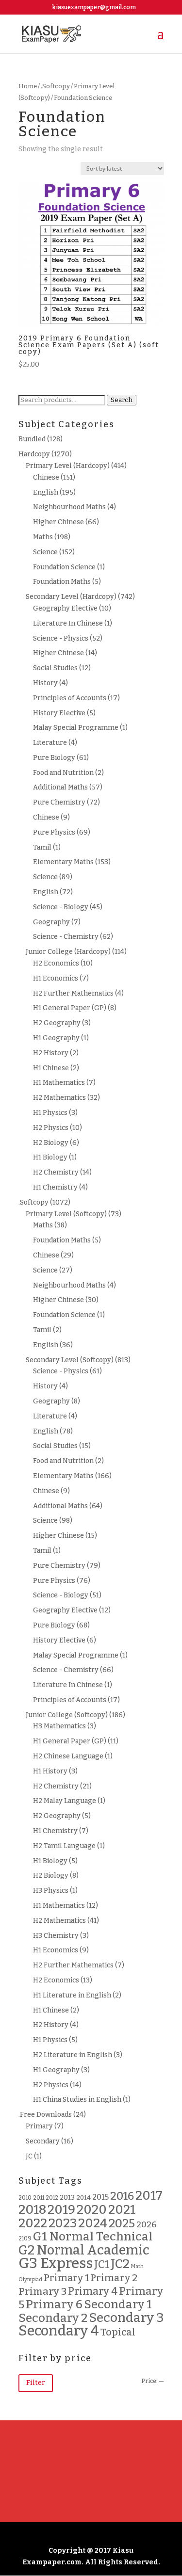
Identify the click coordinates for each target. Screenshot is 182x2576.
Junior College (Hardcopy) (68, 952)
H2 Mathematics (59, 1098)
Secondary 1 (118, 2304)
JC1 (102, 2265)
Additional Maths (60, 787)
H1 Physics (50, 1113)
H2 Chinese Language (68, 1756)
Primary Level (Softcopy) (66, 1214)
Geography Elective (65, 608)
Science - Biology (61, 907)
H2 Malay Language (65, 1801)
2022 (33, 2223)
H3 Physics (51, 1891)
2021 (122, 2210)
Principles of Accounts (70, 698)
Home (28, 86)
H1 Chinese (51, 1068)
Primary (39, 2126)
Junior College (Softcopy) (67, 1715)
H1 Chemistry (55, 1187)
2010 (25, 2198)
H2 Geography (57, 1023)
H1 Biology (50, 1157)
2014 (83, 2198)
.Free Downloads (45, 2115)
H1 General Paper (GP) (70, 1008)
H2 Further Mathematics (73, 993)
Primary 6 (54, 2304)
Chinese (46, 477)
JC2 (120, 2264)
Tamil (42, 847)
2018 (32, 2209)
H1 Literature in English (72, 1995)
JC (29, 2156)
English (46, 492)
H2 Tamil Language (64, 1846)
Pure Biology (54, 758)
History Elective (59, 713)
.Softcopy (55, 86)
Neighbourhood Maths (69, 507)
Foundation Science (64, 567)
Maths (43, 537)
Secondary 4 (59, 2331)
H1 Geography (56, 1038)
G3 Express (56, 2263)
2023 (63, 2223)
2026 (146, 2225)
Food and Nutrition (63, 773)
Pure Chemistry (59, 802)
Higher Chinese (58, 522)
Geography (51, 922)
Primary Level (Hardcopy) (68, 466)
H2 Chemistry (56, 1172)
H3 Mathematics (59, 1726)
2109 (25, 2238)
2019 (61, 2210)
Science (45, 552)
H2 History (51, 1053)
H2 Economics (56, 963)
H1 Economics (56, 978)
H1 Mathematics (59, 1083)
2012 (52, 2198)
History (45, 683)
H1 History (50, 1771)
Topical (118, 2332)
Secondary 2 (53, 2318)
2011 (39, 2198)
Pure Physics (54, 832)
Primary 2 (114, 2278)
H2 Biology (51, 1143)
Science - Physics (61, 638)
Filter (36, 2383)
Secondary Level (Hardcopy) (71, 597)
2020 (92, 2210)
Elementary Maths (63, 862)
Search (122, 400)
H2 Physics (51, 1128)
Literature (50, 743)
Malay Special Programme (76, 728)
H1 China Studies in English (77, 2100)
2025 (122, 2223)
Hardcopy (34, 454)
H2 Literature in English (73, 2055)
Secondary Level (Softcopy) (70, 1360)
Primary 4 (93, 2291)
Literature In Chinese (68, 623)
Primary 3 (42, 2291)
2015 (100, 2197)
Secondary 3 (126, 2318)
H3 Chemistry (56, 1936)
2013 (67, 2198)
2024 (93, 2223)
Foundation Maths (62, 582)
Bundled (32, 439)
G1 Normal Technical (93, 2237)
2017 (149, 2196)
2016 (122, 2196)
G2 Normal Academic (84, 2250)
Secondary (43, 2141)
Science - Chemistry (66, 937)
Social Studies (55, 668)
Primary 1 (66, 2278)
